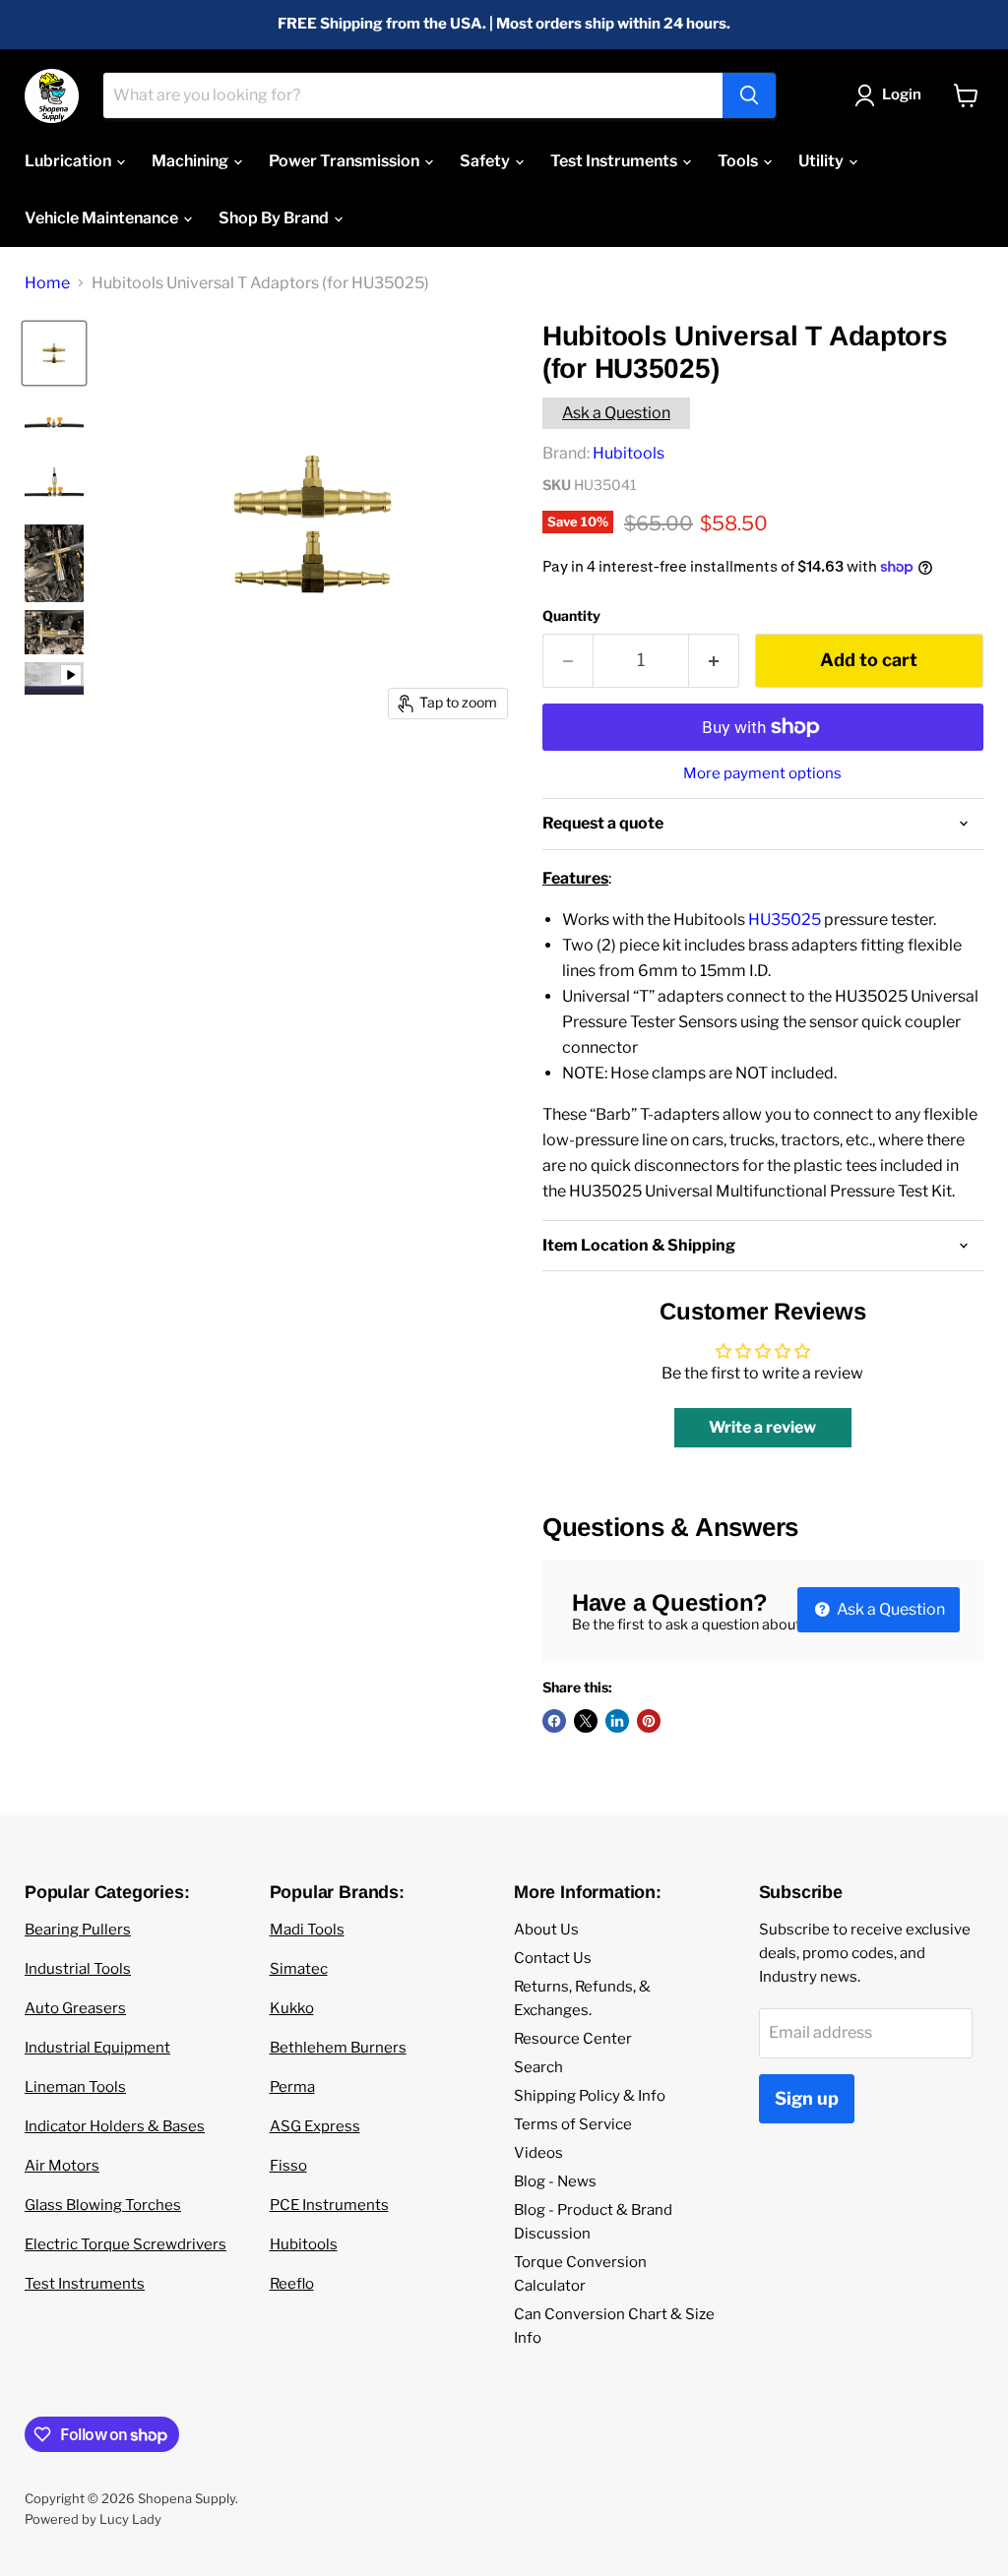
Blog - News (555, 2181)
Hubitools (629, 453)
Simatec (299, 1969)
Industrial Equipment (97, 2048)
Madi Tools (307, 1930)
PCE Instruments (329, 2205)
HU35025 (785, 920)
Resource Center (573, 2039)
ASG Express (315, 2126)
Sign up (807, 2098)
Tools (739, 161)
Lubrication (69, 161)
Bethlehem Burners (338, 2048)
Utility (822, 161)
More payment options (762, 774)
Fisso (288, 2166)
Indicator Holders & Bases (115, 2126)
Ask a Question (616, 413)
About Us (546, 1930)
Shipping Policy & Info (590, 2096)
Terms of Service (573, 2124)
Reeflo (292, 2284)
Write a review (762, 1427)
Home (47, 283)
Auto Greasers (75, 2008)
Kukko (292, 2008)
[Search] (749, 95)
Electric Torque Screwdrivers (126, 2244)
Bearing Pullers (78, 1930)
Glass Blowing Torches (103, 2205)
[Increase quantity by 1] (714, 661)
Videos (538, 2153)
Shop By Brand (275, 218)
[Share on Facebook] (554, 1721)
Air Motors (62, 2166)
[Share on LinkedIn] (617, 1721)
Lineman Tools (75, 2087)
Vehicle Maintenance (103, 218)
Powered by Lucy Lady (93, 2519)
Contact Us (553, 1958)
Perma (292, 2087)
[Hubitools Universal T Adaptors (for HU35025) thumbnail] (54, 679)
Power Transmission (346, 161)
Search (538, 2067)
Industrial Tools (78, 1969)
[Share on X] (586, 1721)
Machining (191, 161)
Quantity (571, 616)
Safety (486, 161)
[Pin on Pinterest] (649, 1721)
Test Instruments (615, 161)
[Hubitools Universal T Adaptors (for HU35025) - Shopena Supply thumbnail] (54, 353)
